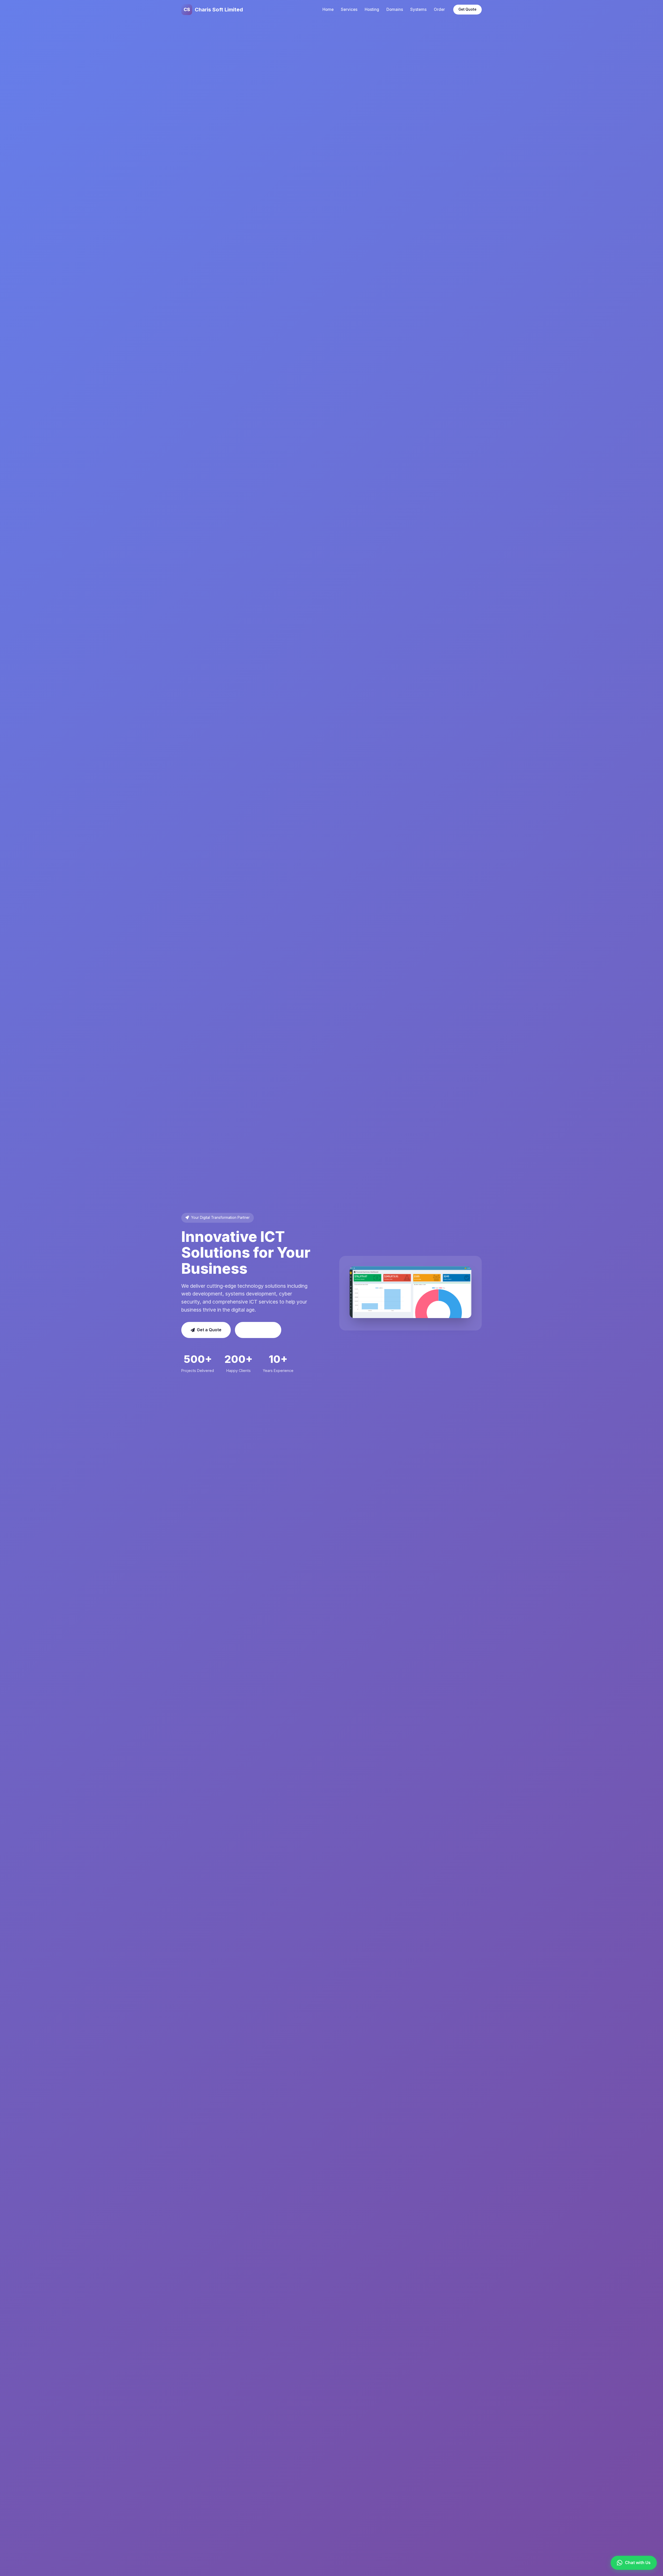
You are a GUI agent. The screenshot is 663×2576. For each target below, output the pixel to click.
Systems (418, 9)
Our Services (258, 1330)
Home (328, 9)
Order (439, 9)
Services (349, 9)
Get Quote (467, 9)
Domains (395, 9)
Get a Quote (209, 1330)
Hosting (372, 9)
